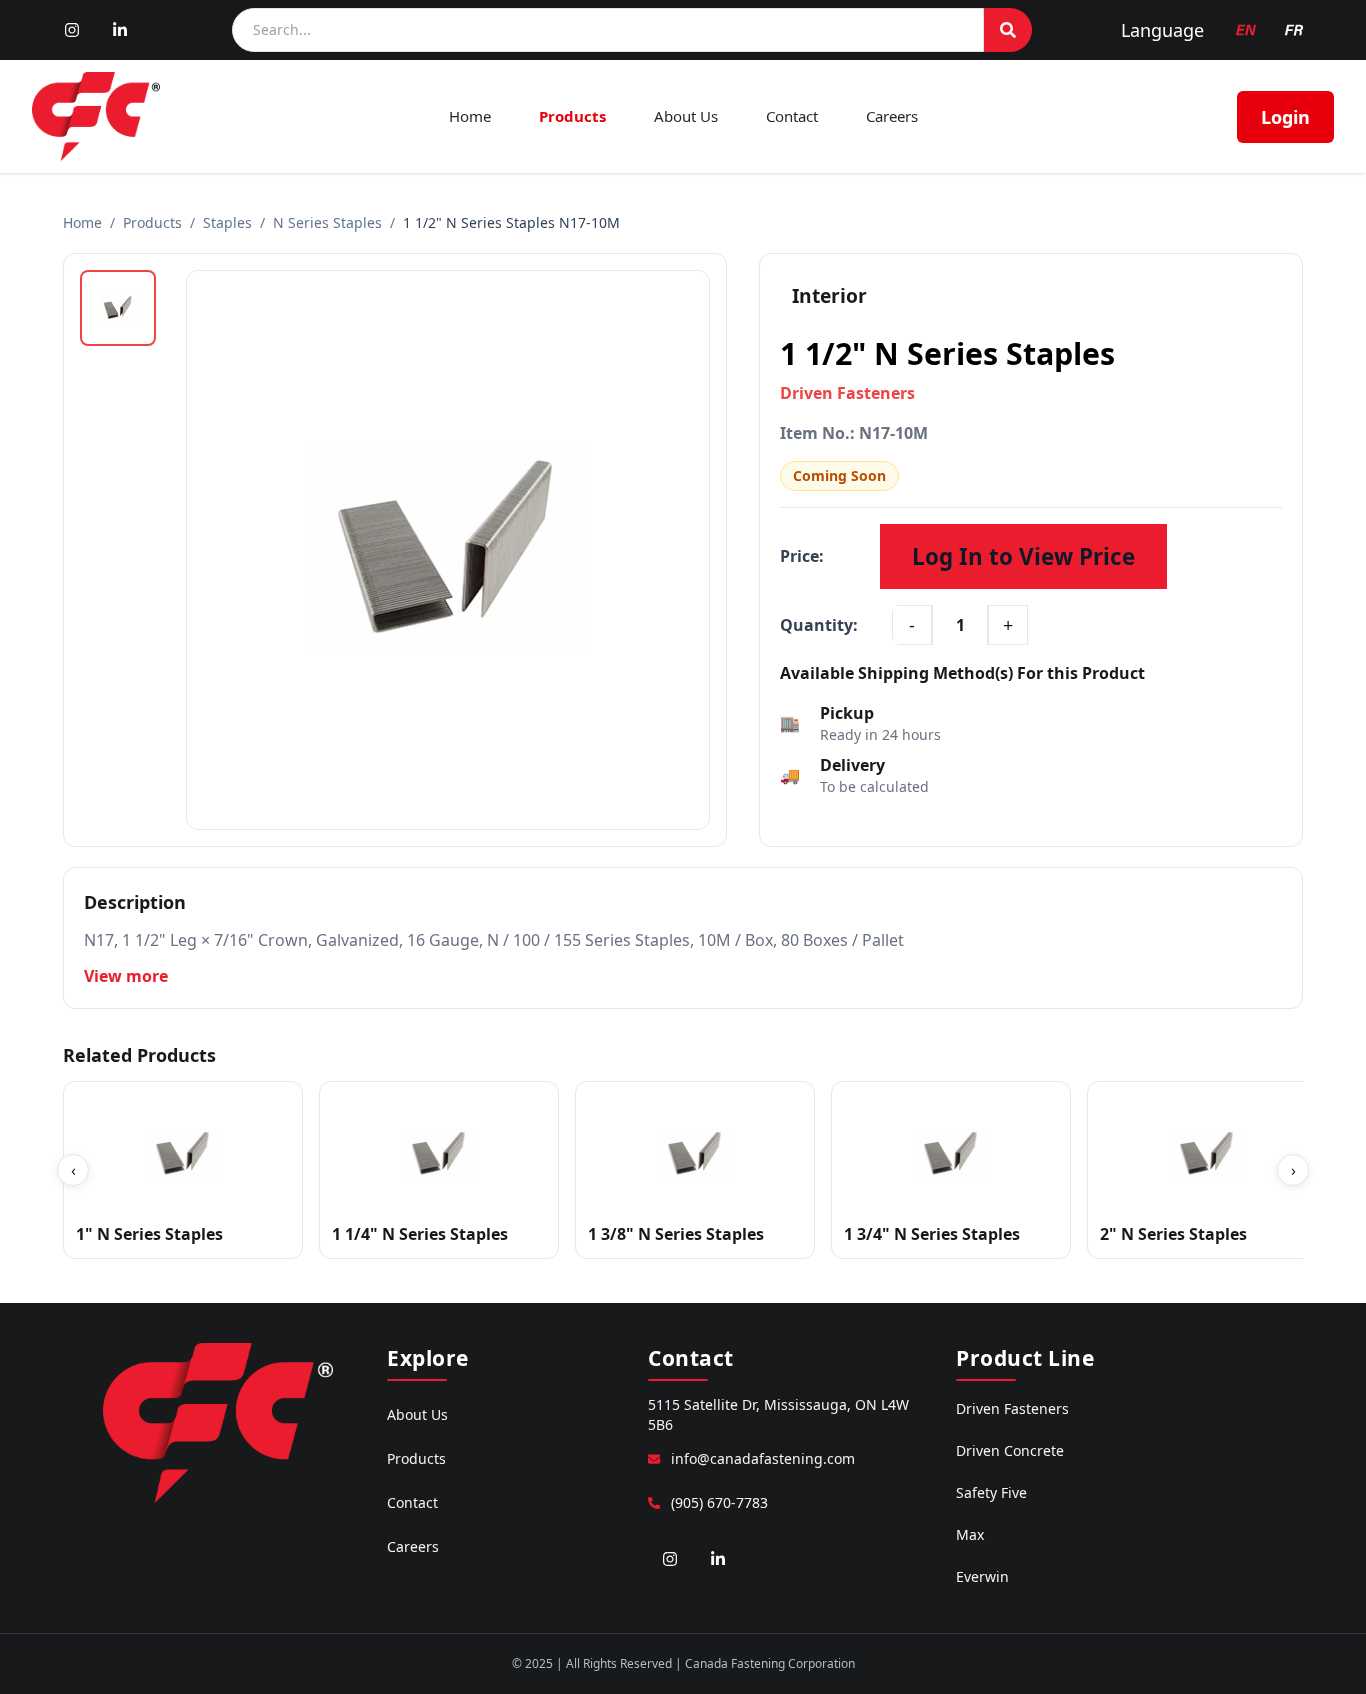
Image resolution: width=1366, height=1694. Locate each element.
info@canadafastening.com (763, 1458)
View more (126, 976)
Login (1285, 117)
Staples (227, 222)
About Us (686, 116)
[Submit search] (1008, 30)
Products (572, 116)
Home (470, 116)
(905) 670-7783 (719, 1502)
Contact (792, 116)
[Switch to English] (1246, 30)
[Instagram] (72, 30)
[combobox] (608, 30)
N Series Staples (327, 222)
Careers (892, 116)
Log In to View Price (1023, 556)
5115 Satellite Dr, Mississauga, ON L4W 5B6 (778, 1414)
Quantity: (819, 625)
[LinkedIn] (120, 30)
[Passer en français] (1294, 30)
